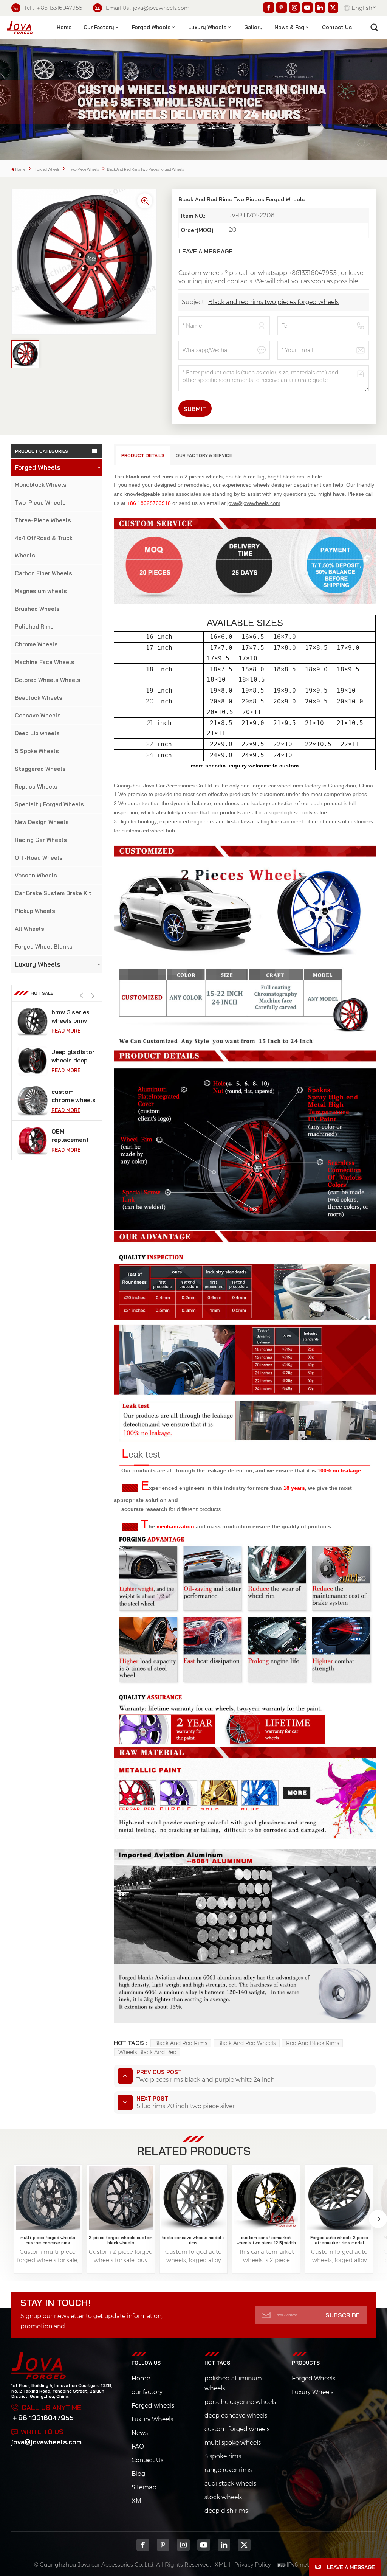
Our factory (99, 27)
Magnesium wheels (41, 591)
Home (64, 27)
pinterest (163, 2545)
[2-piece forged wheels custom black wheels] (121, 2198)
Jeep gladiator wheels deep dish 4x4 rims (73, 1016)
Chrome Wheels (36, 644)
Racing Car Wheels (41, 840)
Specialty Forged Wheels (49, 804)
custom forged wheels (237, 2429)
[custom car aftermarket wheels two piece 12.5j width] (266, 2198)
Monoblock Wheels (41, 485)
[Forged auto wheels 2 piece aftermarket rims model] (339, 2198)
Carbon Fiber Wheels (43, 573)
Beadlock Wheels (39, 698)
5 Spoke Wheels (37, 751)
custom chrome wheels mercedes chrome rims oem (74, 1056)
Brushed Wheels (37, 609)
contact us (337, 27)
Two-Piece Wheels (84, 169)
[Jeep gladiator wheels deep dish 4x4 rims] (33, 1021)
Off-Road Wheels (39, 858)
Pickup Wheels (35, 911)
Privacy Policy (252, 2564)
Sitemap (144, 2487)
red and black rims (313, 2043)
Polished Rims (34, 627)
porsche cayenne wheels (240, 2402)
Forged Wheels (151, 27)
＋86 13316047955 (43, 2418)
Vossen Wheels (36, 875)
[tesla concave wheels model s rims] (193, 2198)
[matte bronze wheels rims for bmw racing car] (33, 1140)
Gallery (253, 27)
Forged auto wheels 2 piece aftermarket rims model (339, 2240)
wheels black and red (147, 2052)
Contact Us (147, 2460)
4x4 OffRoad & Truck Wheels (44, 547)
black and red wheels (246, 2043)
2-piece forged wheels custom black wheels (121, 2240)
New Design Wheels (42, 822)
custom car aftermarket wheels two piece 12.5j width (266, 2240)
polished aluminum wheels (233, 2383)
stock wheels (223, 2497)
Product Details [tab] (143, 455)
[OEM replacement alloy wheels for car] (33, 1101)
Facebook (143, 2545)
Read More (66, 1031)
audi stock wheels (230, 2484)
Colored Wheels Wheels (48, 680)
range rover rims (228, 2470)
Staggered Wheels (40, 769)
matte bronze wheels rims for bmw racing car (74, 1136)
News (140, 2433)
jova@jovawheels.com (46, 2442)
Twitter (244, 2545)
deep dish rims (226, 2511)
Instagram (183, 2545)
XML (138, 2501)
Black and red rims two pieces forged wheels (273, 302)
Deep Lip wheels (37, 733)
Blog (138, 2474)
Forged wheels (153, 2406)
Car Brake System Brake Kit (53, 893)
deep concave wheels (236, 2415)
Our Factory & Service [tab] (204, 455)
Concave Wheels (38, 715)
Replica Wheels (36, 786)
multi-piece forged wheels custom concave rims (48, 2240)
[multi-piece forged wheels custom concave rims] (48, 2198)
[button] (93, 996)
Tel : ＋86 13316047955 (53, 8)
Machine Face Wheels (45, 662)
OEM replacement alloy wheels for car (70, 1096)
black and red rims (181, 2043)
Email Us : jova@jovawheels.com (148, 8)
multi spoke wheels (233, 2443)
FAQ (138, 2446)
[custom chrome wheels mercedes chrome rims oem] (33, 1061)
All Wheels (29, 929)
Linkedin (224, 2545)
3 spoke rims (223, 2456)
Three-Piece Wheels (43, 520)
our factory (147, 2392)
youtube (204, 2545)
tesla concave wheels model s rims (193, 2240)
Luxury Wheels (207, 27)
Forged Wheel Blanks (44, 946)
